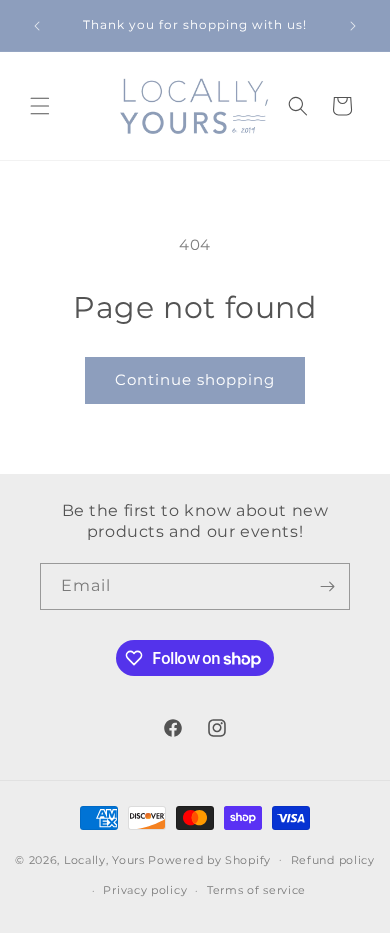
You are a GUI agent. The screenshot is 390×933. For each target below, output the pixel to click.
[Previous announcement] (37, 26)
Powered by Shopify (209, 859)
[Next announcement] (353, 26)
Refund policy (333, 860)
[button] (40, 106)
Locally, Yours (104, 859)
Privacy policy (145, 890)
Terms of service (256, 890)
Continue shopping (195, 379)
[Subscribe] (327, 586)
